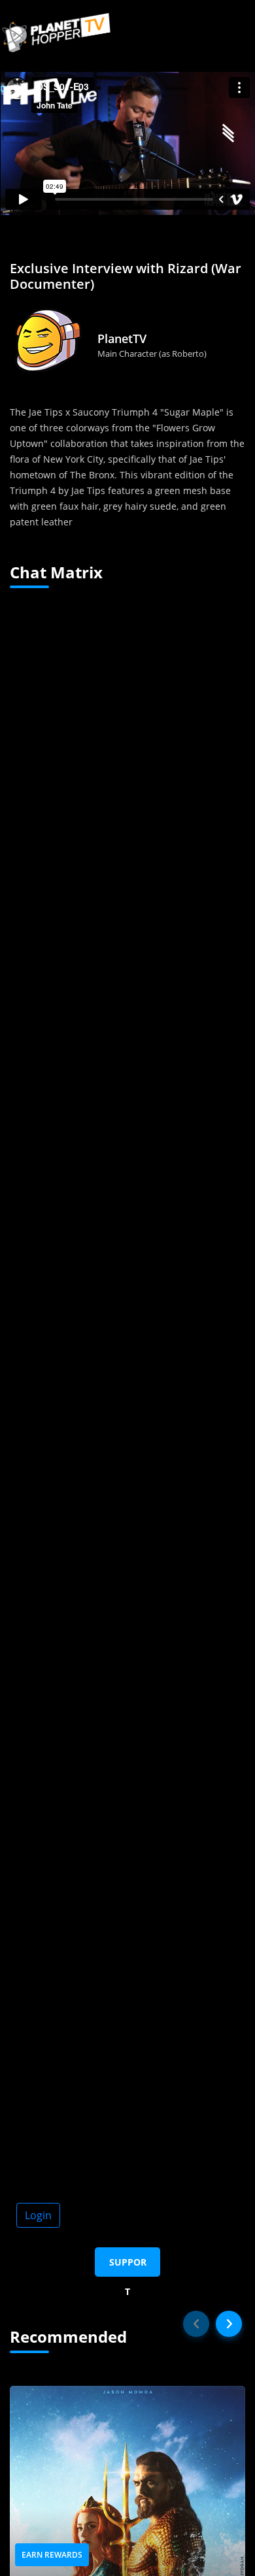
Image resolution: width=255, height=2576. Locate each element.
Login (38, 2215)
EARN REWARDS (52, 2555)
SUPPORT (128, 2266)
